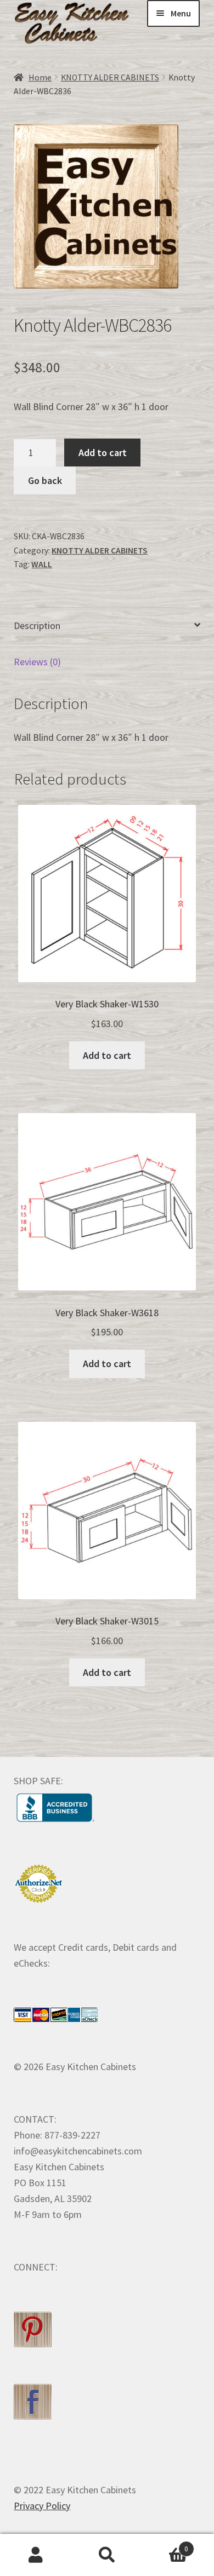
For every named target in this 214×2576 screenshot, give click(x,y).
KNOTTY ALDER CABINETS (110, 77)
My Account (36, 2555)
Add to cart (103, 453)
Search (107, 2555)
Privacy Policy (42, 2506)
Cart (165, 2545)
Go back (45, 480)
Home (40, 77)
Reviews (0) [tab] (37, 662)
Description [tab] (37, 626)
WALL (42, 564)
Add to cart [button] (107, 1055)
